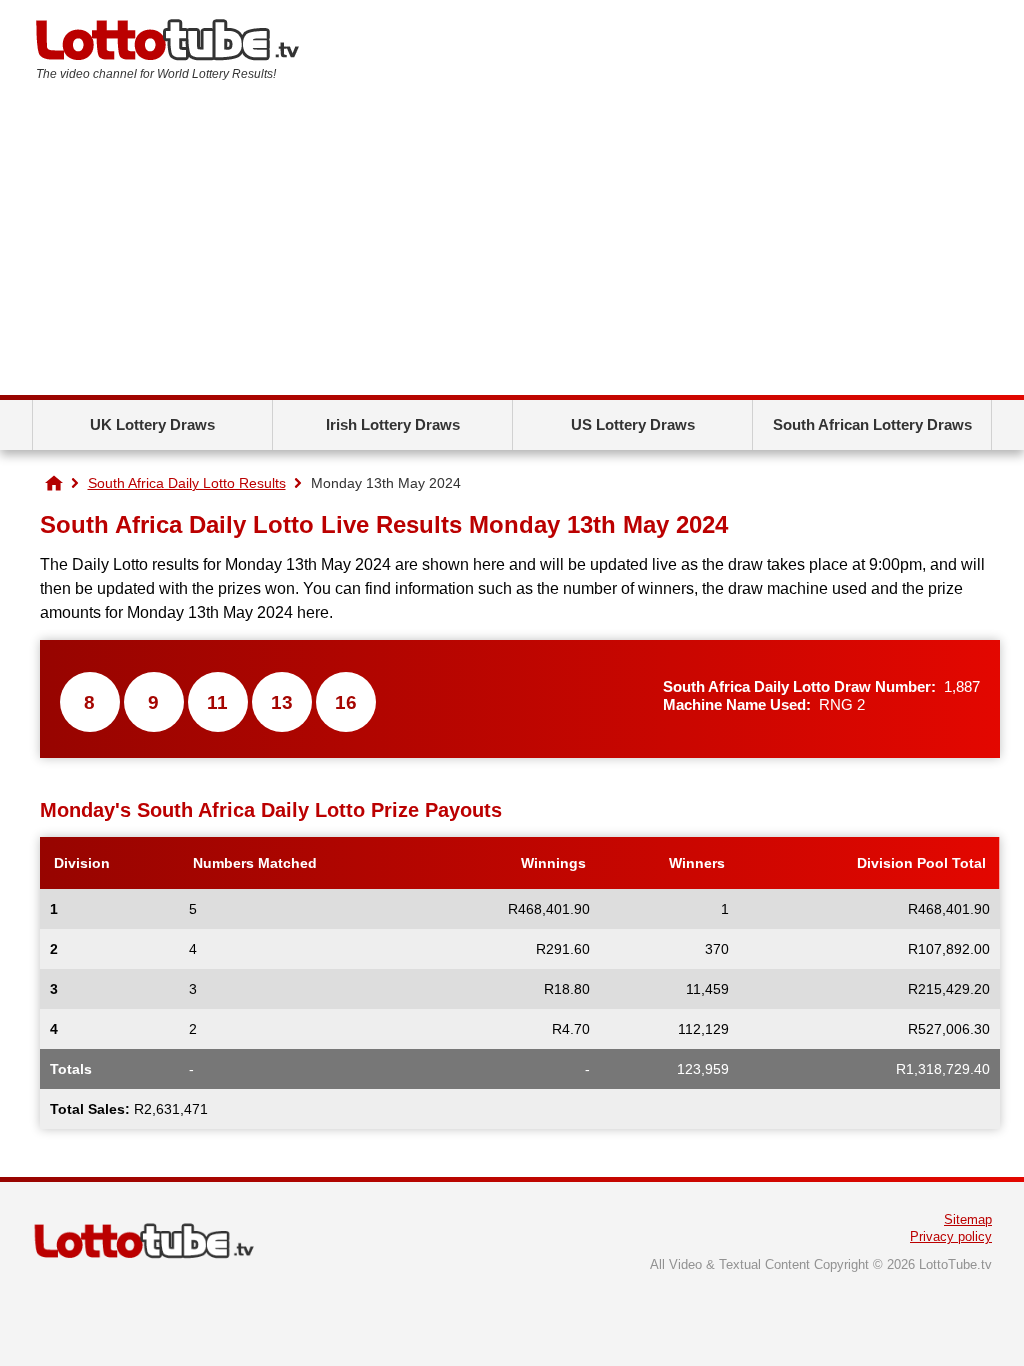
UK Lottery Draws (152, 424)
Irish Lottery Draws (393, 424)
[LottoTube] (54, 483)
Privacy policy (951, 1236)
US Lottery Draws (633, 424)
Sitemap (968, 1219)
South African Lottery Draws (872, 424)
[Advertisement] (512, 245)
